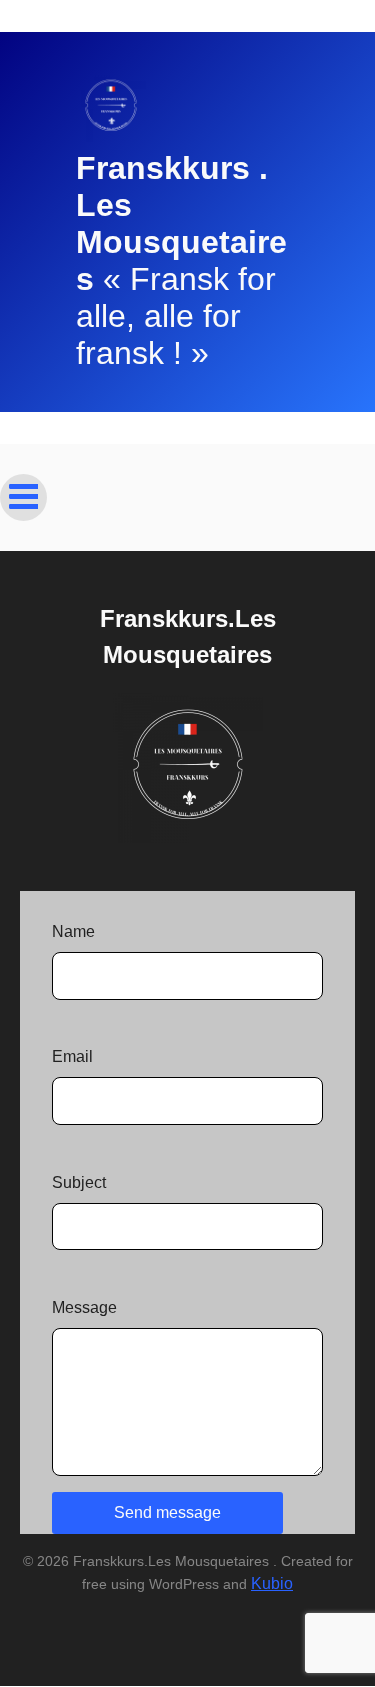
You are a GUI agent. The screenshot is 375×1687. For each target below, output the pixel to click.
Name (73, 931)
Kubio (272, 1583)
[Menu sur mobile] (23, 497)
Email (72, 1056)
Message (84, 1307)
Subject (79, 1182)
